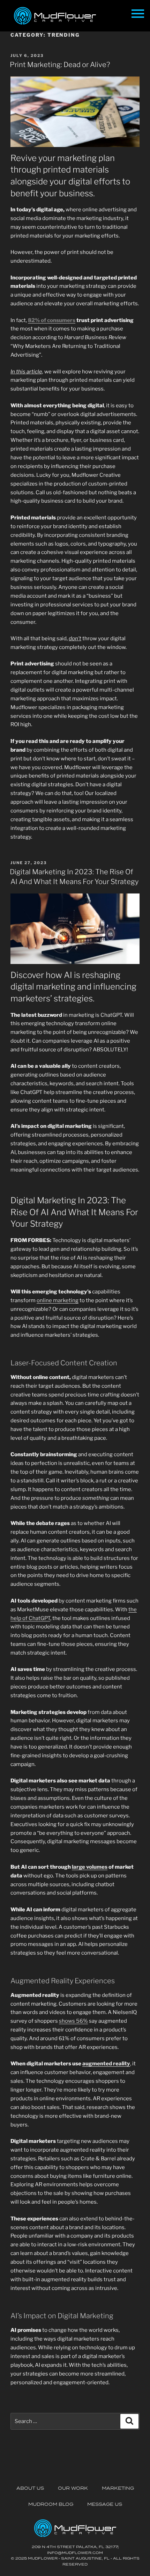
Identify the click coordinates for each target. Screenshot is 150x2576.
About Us (30, 2488)
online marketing (58, 1300)
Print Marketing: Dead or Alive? (60, 65)
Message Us (105, 2504)
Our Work (73, 2488)
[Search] (129, 2421)
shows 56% (73, 2021)
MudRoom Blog (51, 2504)
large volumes (90, 1867)
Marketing (118, 2488)
